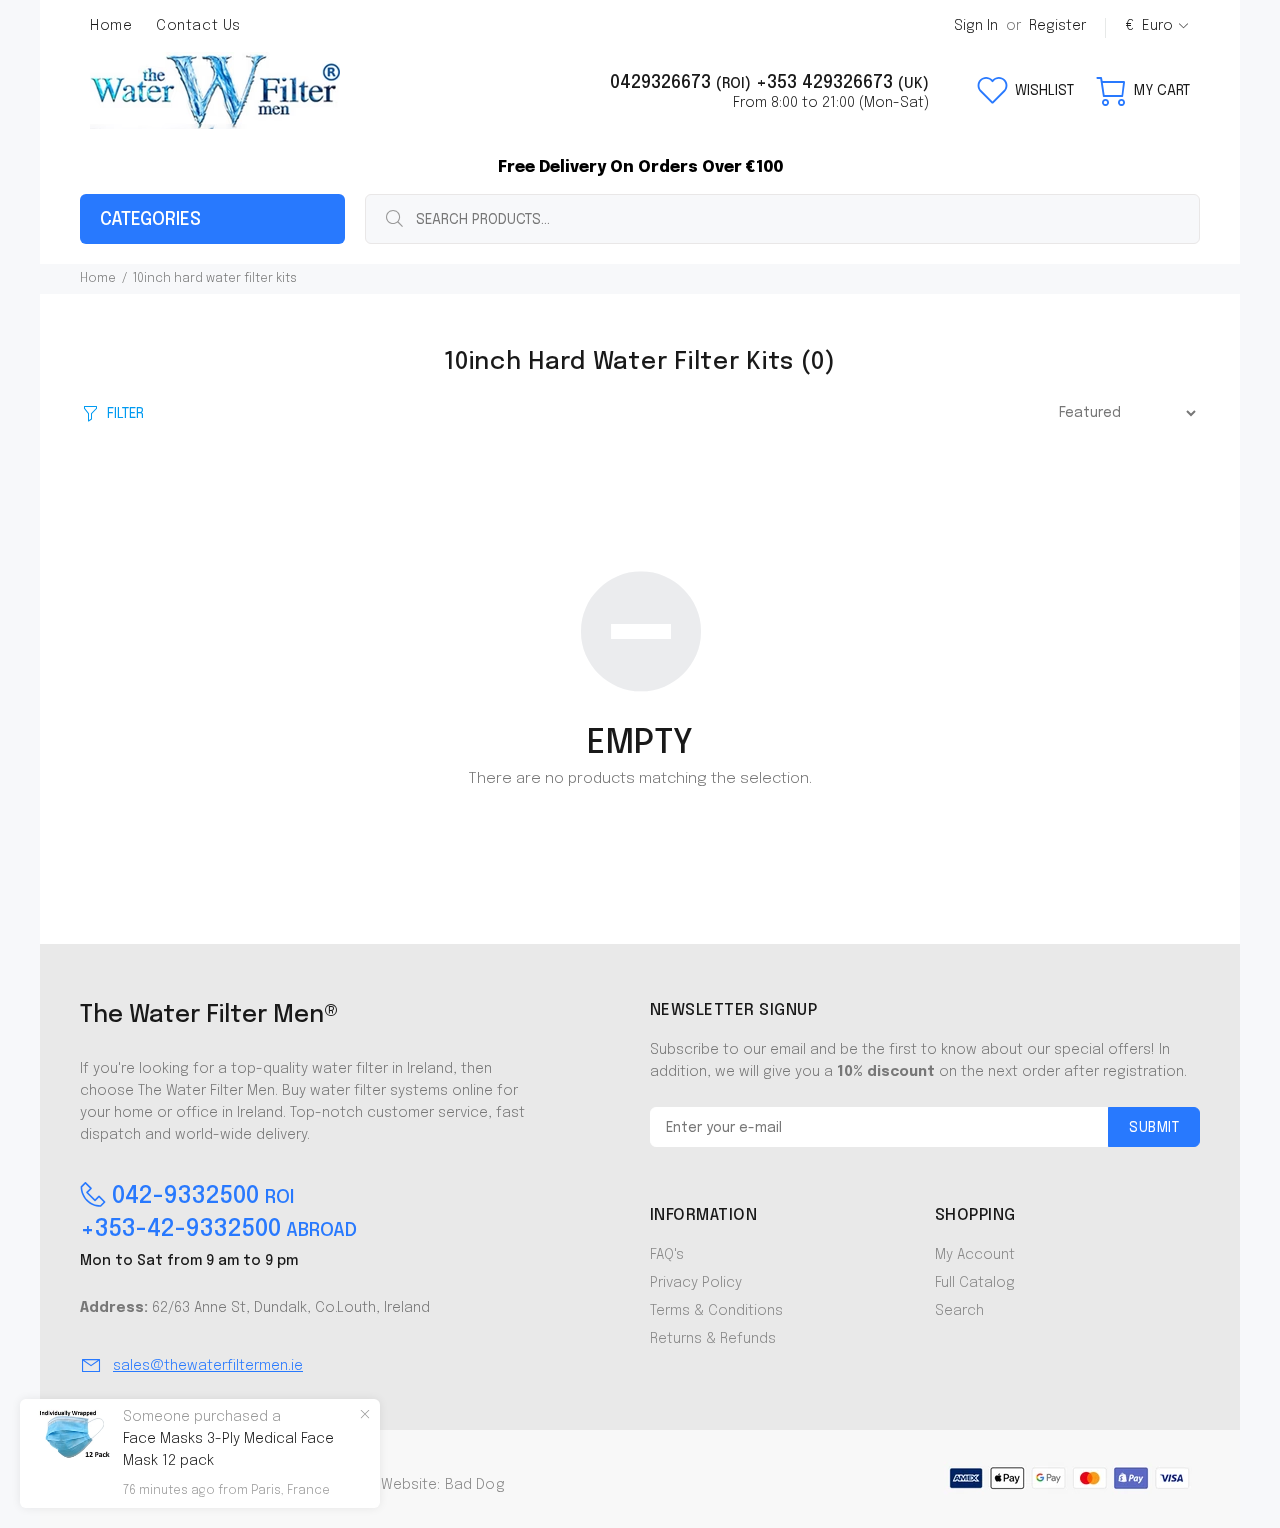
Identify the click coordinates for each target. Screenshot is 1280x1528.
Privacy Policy (696, 1283)
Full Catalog (975, 1283)
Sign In (976, 26)
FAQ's (667, 1255)
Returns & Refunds (713, 1339)
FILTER (125, 414)
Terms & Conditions (716, 1311)
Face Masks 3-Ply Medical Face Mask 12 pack (228, 1450)
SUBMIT (1154, 1128)
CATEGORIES (150, 220)
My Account (975, 1255)
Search (959, 1311)
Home (98, 279)
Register (1057, 26)
